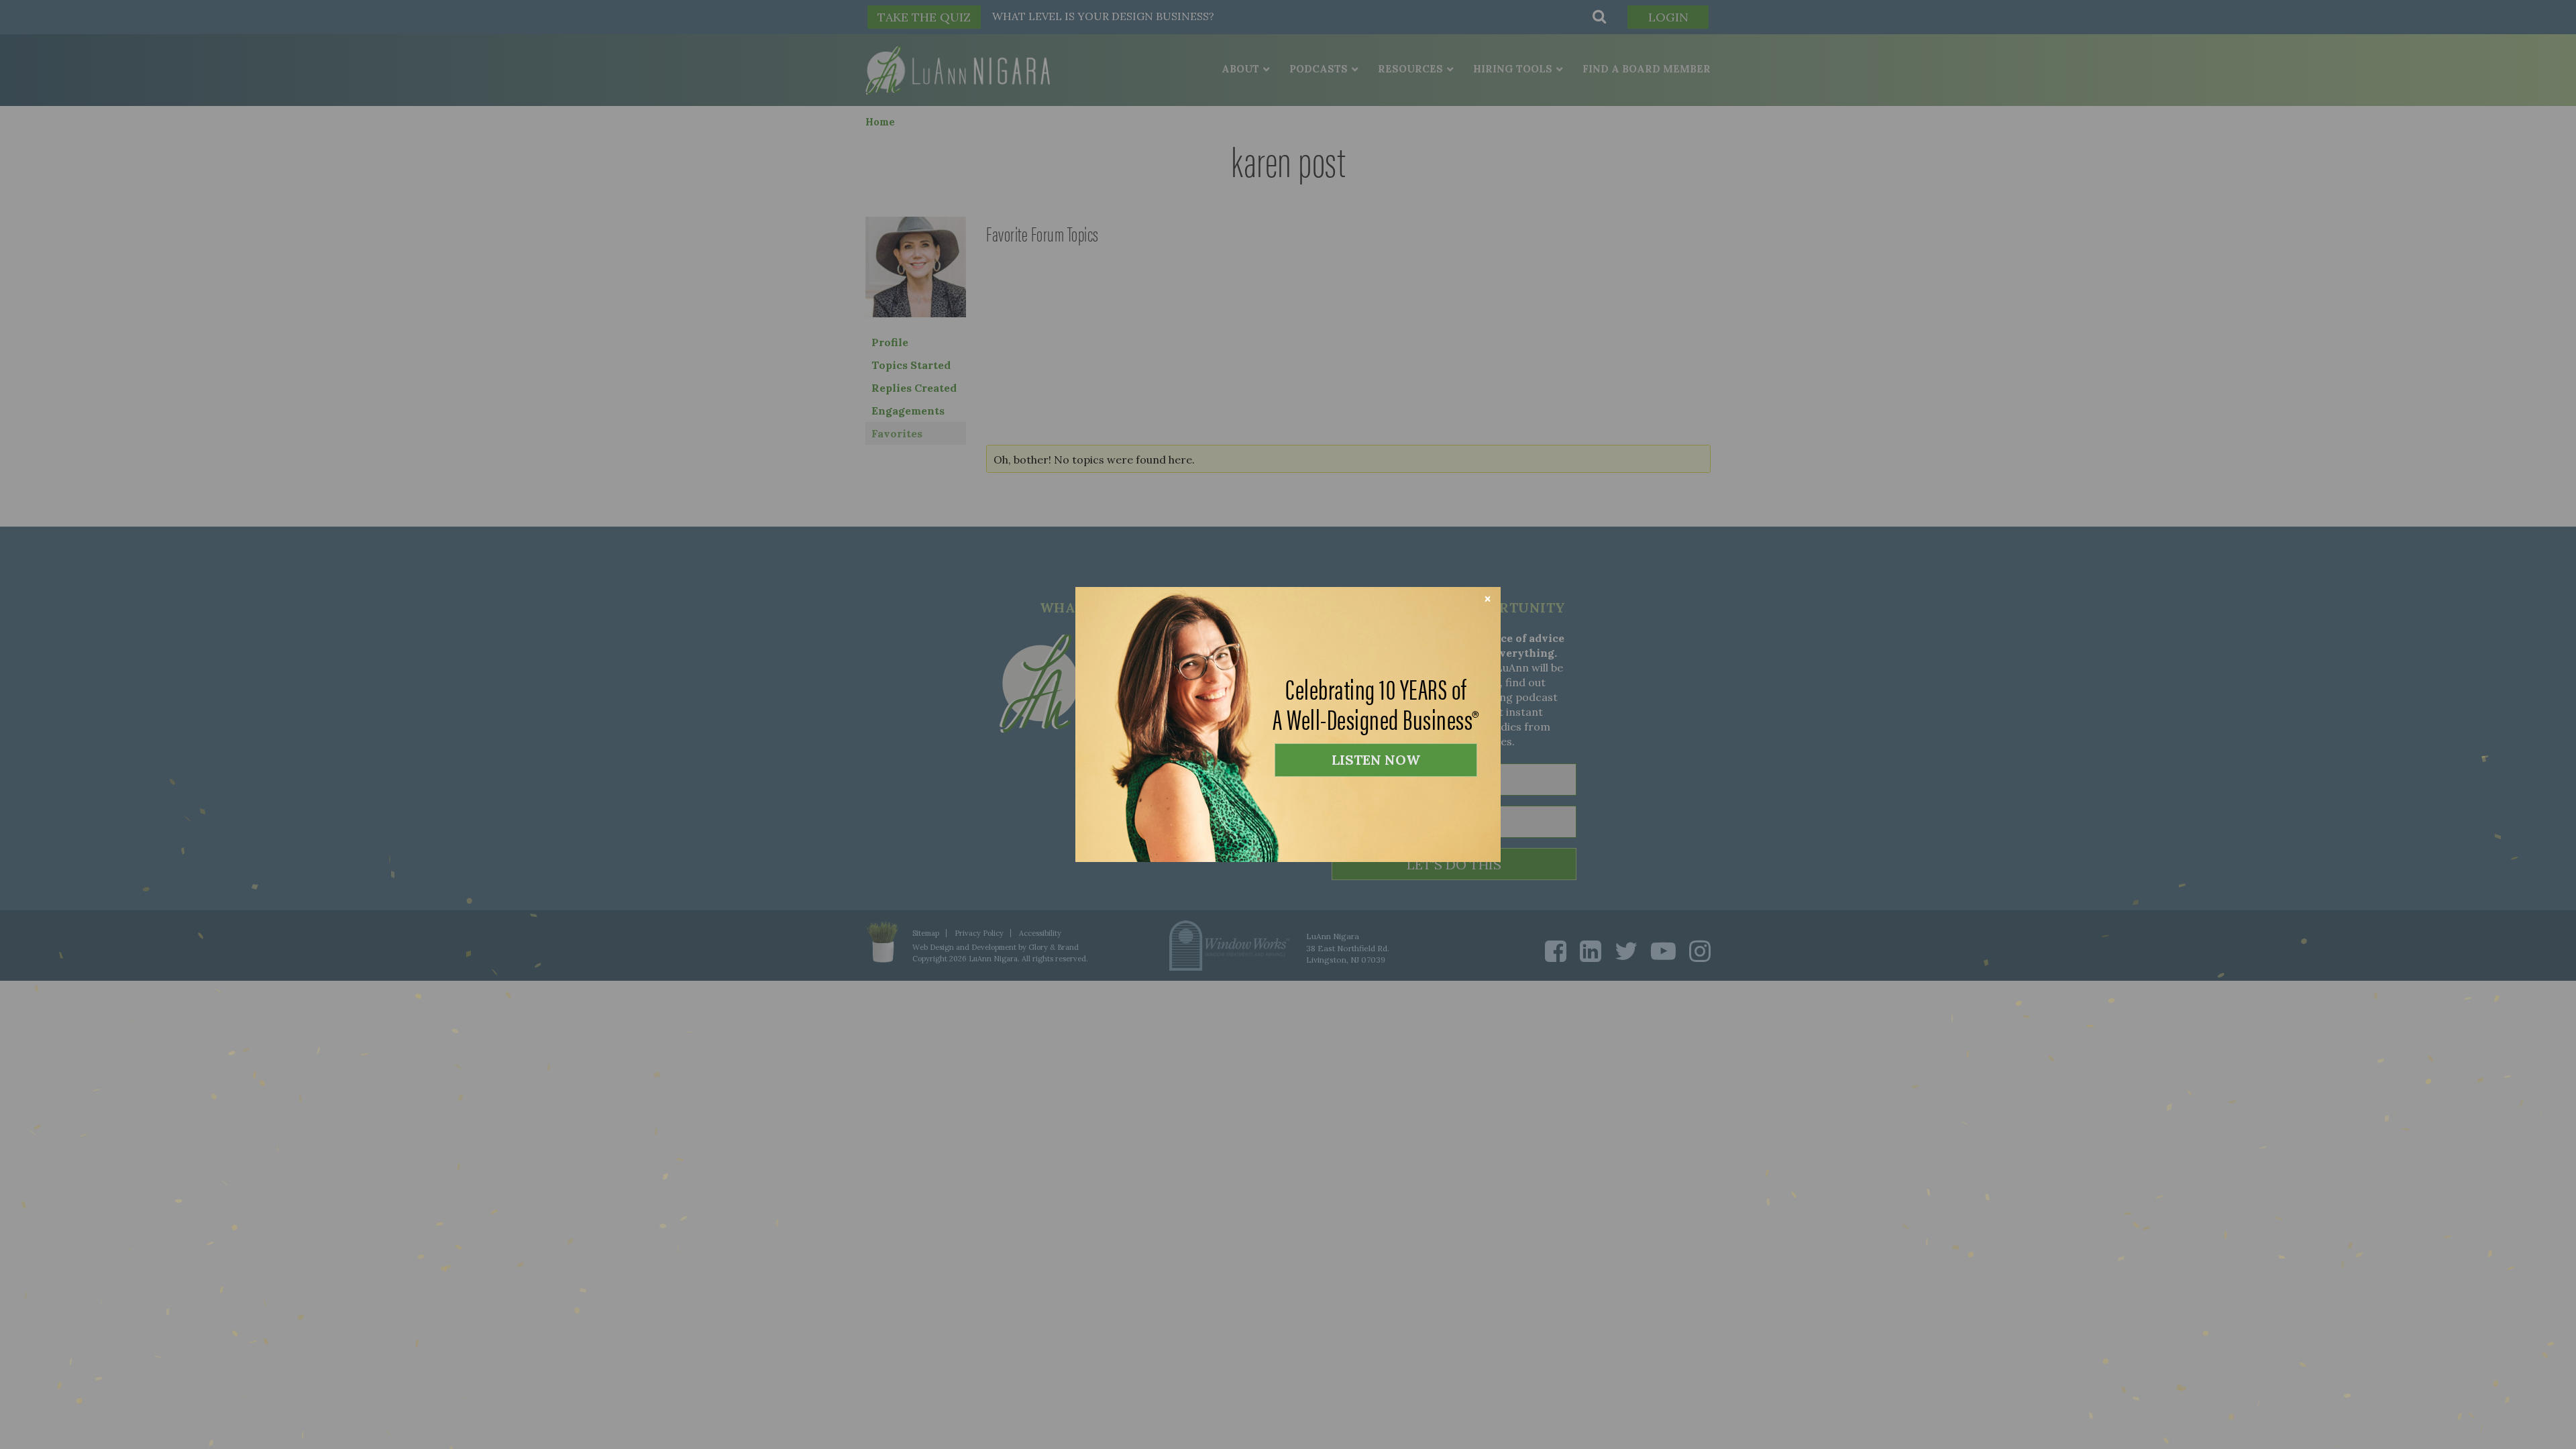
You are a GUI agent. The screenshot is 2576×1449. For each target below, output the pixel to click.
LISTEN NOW (1376, 760)
